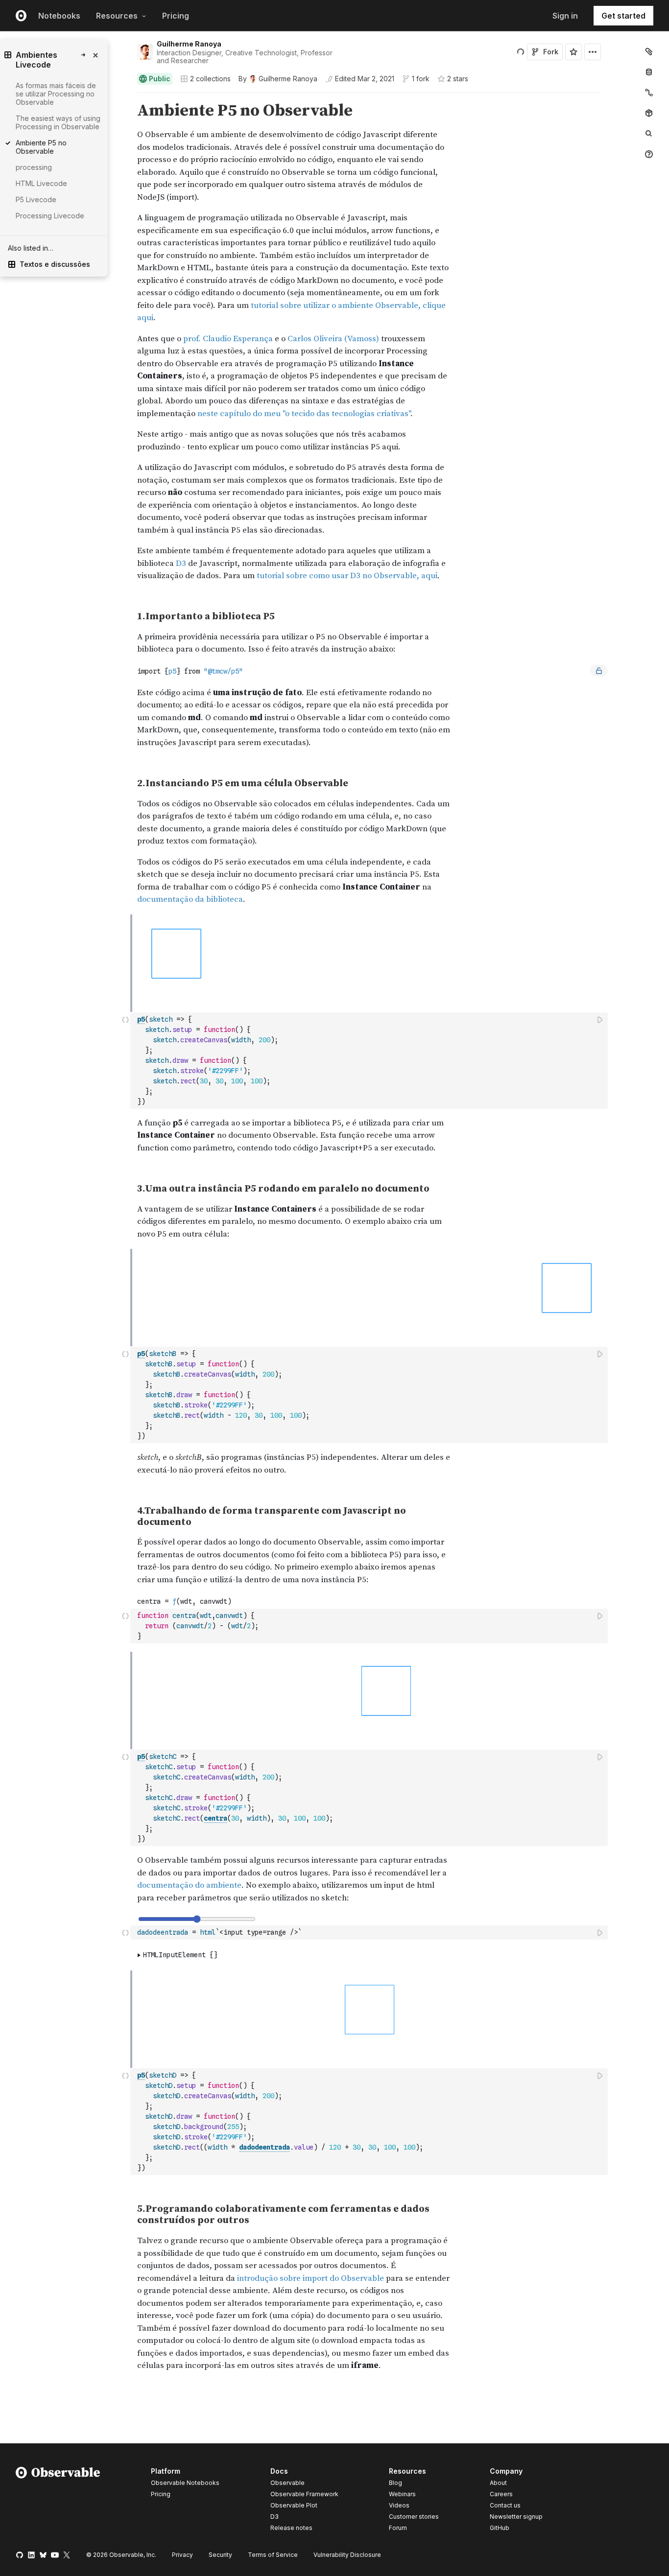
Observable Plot (294, 2505)
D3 (275, 2517)
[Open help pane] (649, 154)
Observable (287, 2483)
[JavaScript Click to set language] (125, 1060)
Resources (117, 16)
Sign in (565, 16)
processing (34, 167)
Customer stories (414, 2517)
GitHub (500, 2528)
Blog (395, 2483)
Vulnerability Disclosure (347, 2555)
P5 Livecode (36, 199)
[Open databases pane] (649, 72)
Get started (623, 16)
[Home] (58, 2501)
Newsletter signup (516, 2517)
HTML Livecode (41, 183)
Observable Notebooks (185, 2483)
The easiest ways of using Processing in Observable (58, 122)
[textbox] (370, 1061)
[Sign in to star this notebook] (573, 52)
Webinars (402, 2494)
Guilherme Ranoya (189, 44)
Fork (551, 52)
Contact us (505, 2506)
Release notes (291, 2528)
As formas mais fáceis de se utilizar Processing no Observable (56, 94)
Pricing (176, 16)
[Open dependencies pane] (649, 113)
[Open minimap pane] (649, 93)
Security (220, 2555)
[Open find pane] (649, 134)
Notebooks (59, 16)
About (498, 2483)
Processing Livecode (50, 216)
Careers (501, 2494)
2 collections (210, 79)
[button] (126, 97)
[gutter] (83, 393)
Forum (398, 2528)
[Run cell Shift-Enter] (600, 1019)
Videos (399, 2505)
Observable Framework (304, 2494)
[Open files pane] (649, 51)
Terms (273, 2555)
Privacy (182, 2555)
